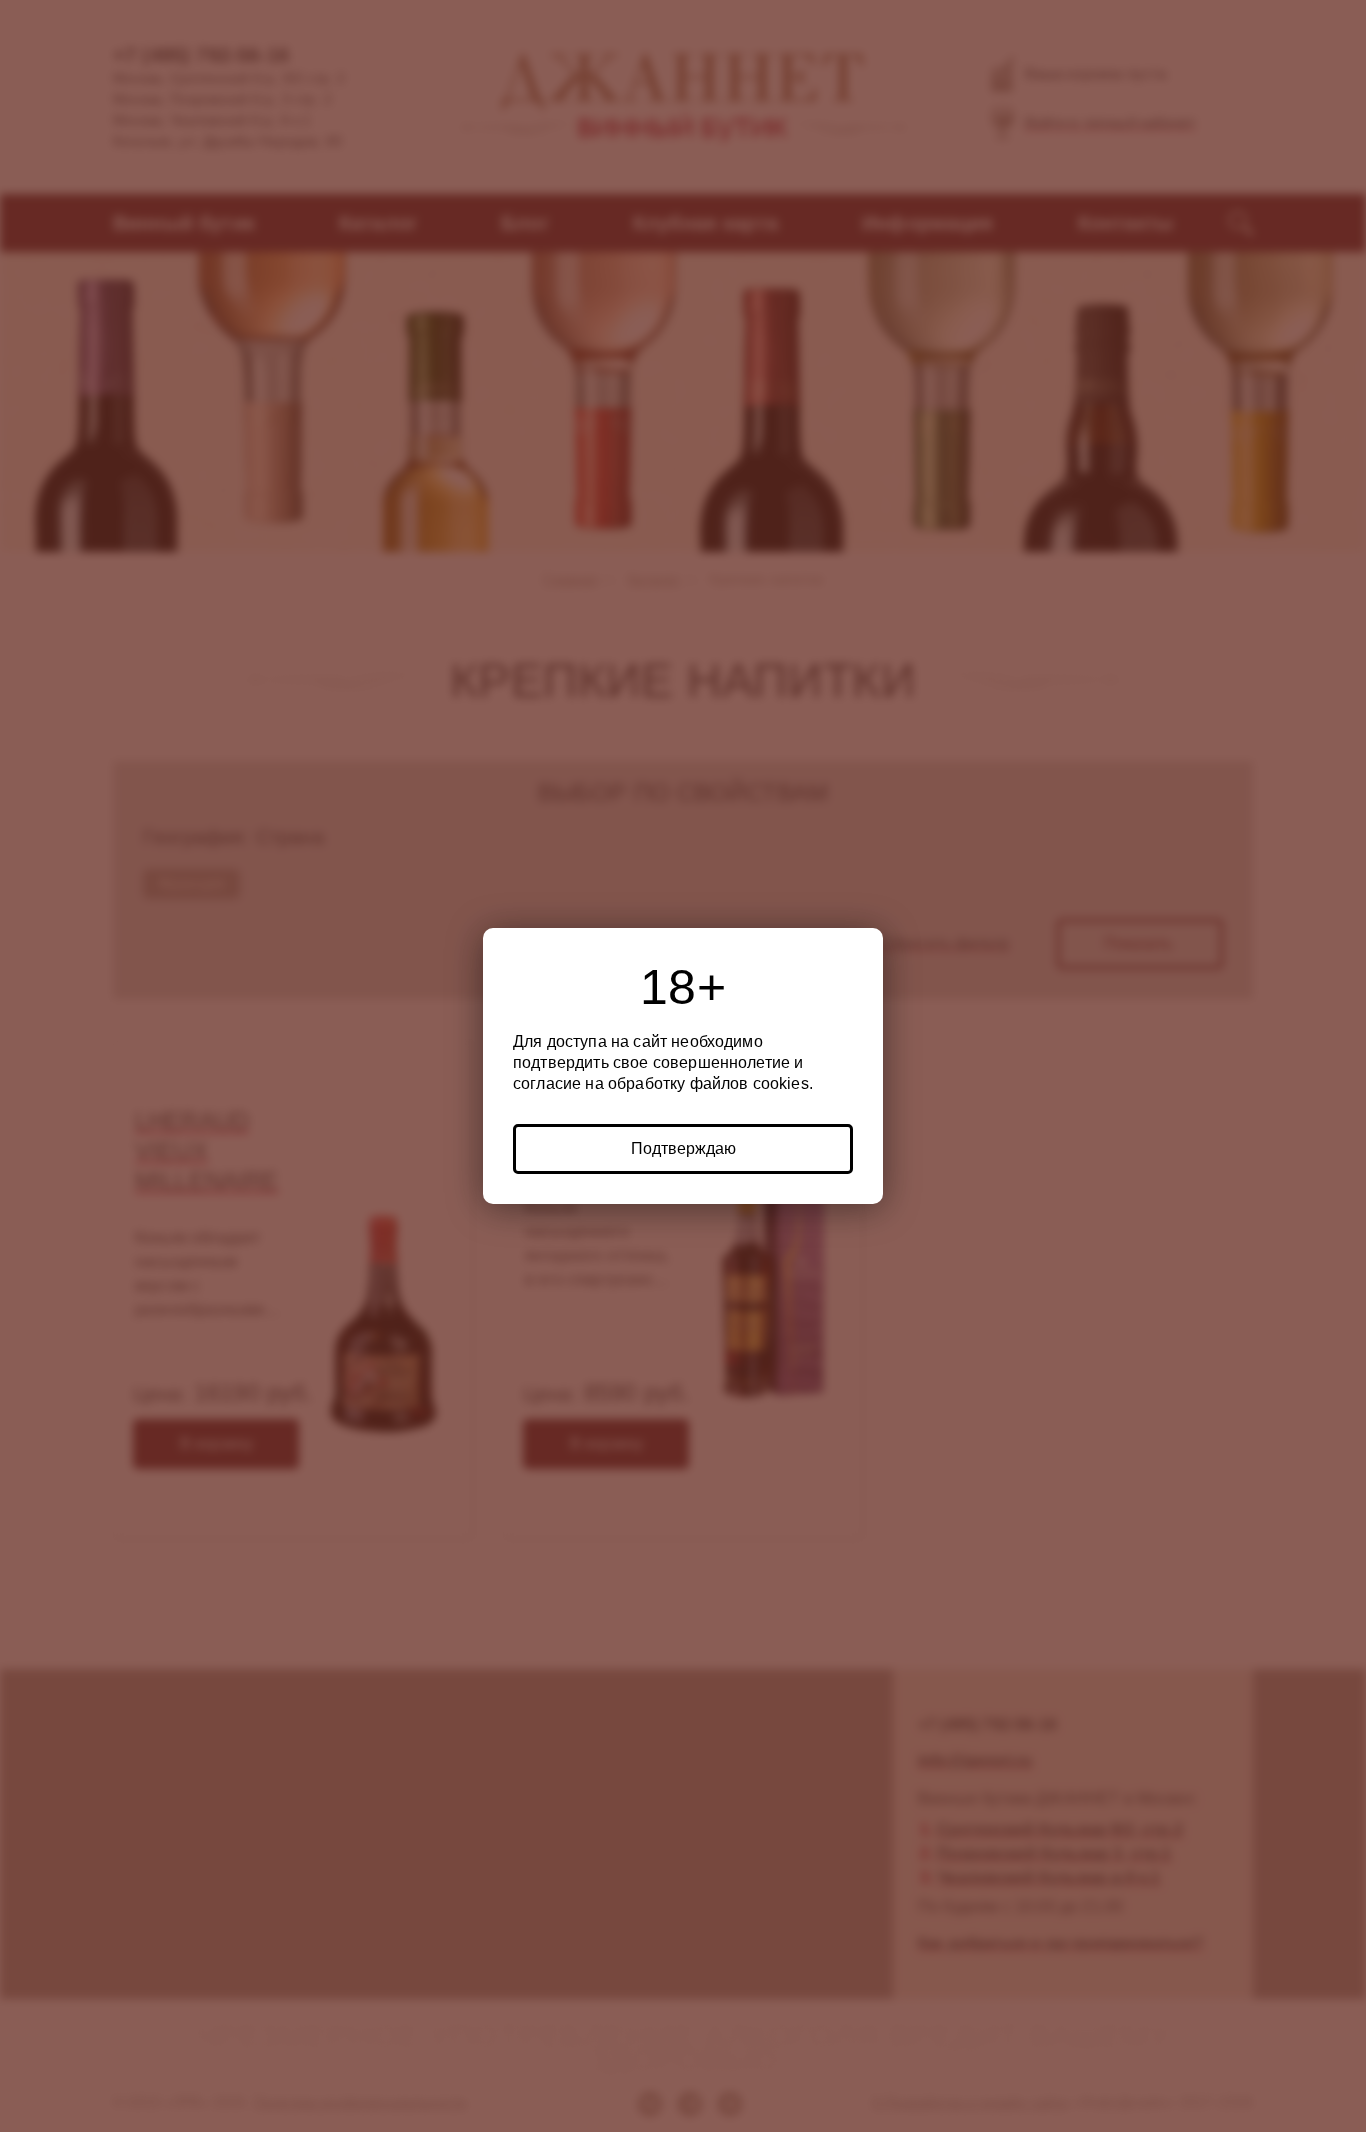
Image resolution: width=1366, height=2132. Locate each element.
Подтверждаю (683, 1148)
